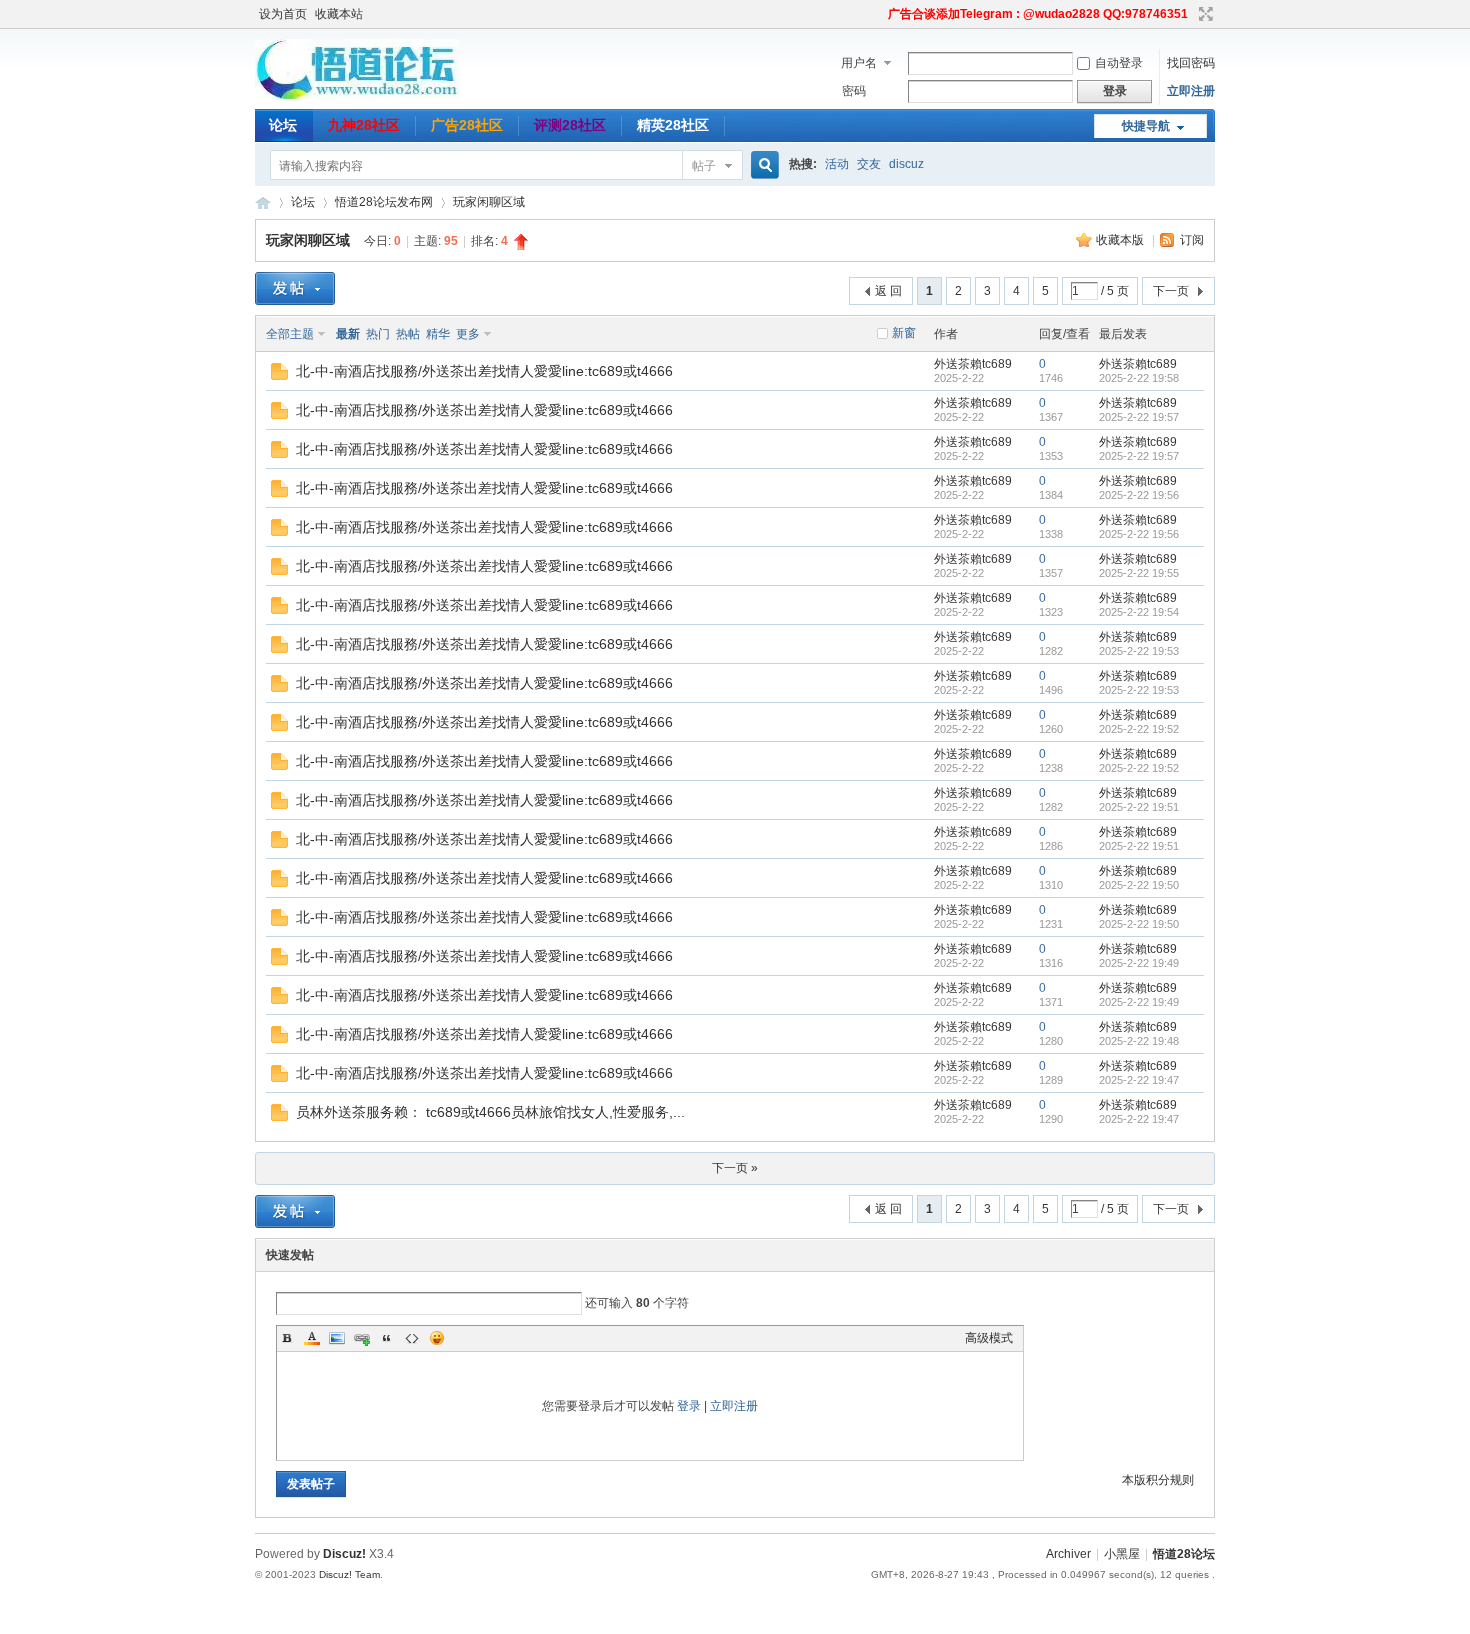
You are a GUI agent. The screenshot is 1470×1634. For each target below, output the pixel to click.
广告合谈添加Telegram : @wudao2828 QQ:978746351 (1038, 14)
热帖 (408, 334)
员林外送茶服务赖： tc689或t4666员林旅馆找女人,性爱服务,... (490, 1112)
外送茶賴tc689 (973, 364)
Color (312, 1338)
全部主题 (290, 334)
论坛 (283, 125)
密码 (854, 91)
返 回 (888, 291)
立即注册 (1191, 91)
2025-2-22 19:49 (1139, 963)
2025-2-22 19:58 (1139, 378)
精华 (438, 334)
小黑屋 (1122, 1554)
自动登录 (1119, 63)
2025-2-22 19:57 (1139, 417)
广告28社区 (467, 125)
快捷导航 (1146, 126)
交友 (869, 164)
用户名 (859, 63)
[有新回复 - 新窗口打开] (279, 376)
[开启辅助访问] (879, 14)
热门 (378, 334)
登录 (689, 1406)
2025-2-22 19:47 (1139, 1080)
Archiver (1068, 1554)
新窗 (904, 333)
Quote (387, 1338)
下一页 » (735, 1168)
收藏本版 (1121, 240)
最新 (348, 334)
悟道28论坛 (263, 202)
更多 (468, 334)
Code (412, 1338)
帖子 (704, 166)
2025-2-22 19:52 (1139, 729)
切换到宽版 (1203, 14)
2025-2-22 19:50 (1139, 885)
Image (337, 1338)
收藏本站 (339, 14)
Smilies (437, 1338)
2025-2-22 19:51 (1139, 807)
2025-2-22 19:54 (1139, 612)
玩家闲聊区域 (489, 202)
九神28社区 (364, 125)
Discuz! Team (349, 1574)
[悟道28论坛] (357, 95)
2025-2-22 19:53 (1139, 651)
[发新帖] (295, 288)
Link (362, 1338)
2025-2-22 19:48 (1139, 1041)
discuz (906, 164)
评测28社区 (570, 125)
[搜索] (762, 165)
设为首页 (283, 14)
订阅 (1192, 240)
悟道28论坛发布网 (384, 202)
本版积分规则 (1158, 1480)
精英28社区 (673, 125)
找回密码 (1191, 63)
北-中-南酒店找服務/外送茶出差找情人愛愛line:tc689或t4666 (484, 371)
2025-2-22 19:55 (1139, 573)
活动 (837, 164)
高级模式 (989, 1338)
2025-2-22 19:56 (1139, 495)
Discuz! (344, 1554)
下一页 (1171, 291)
